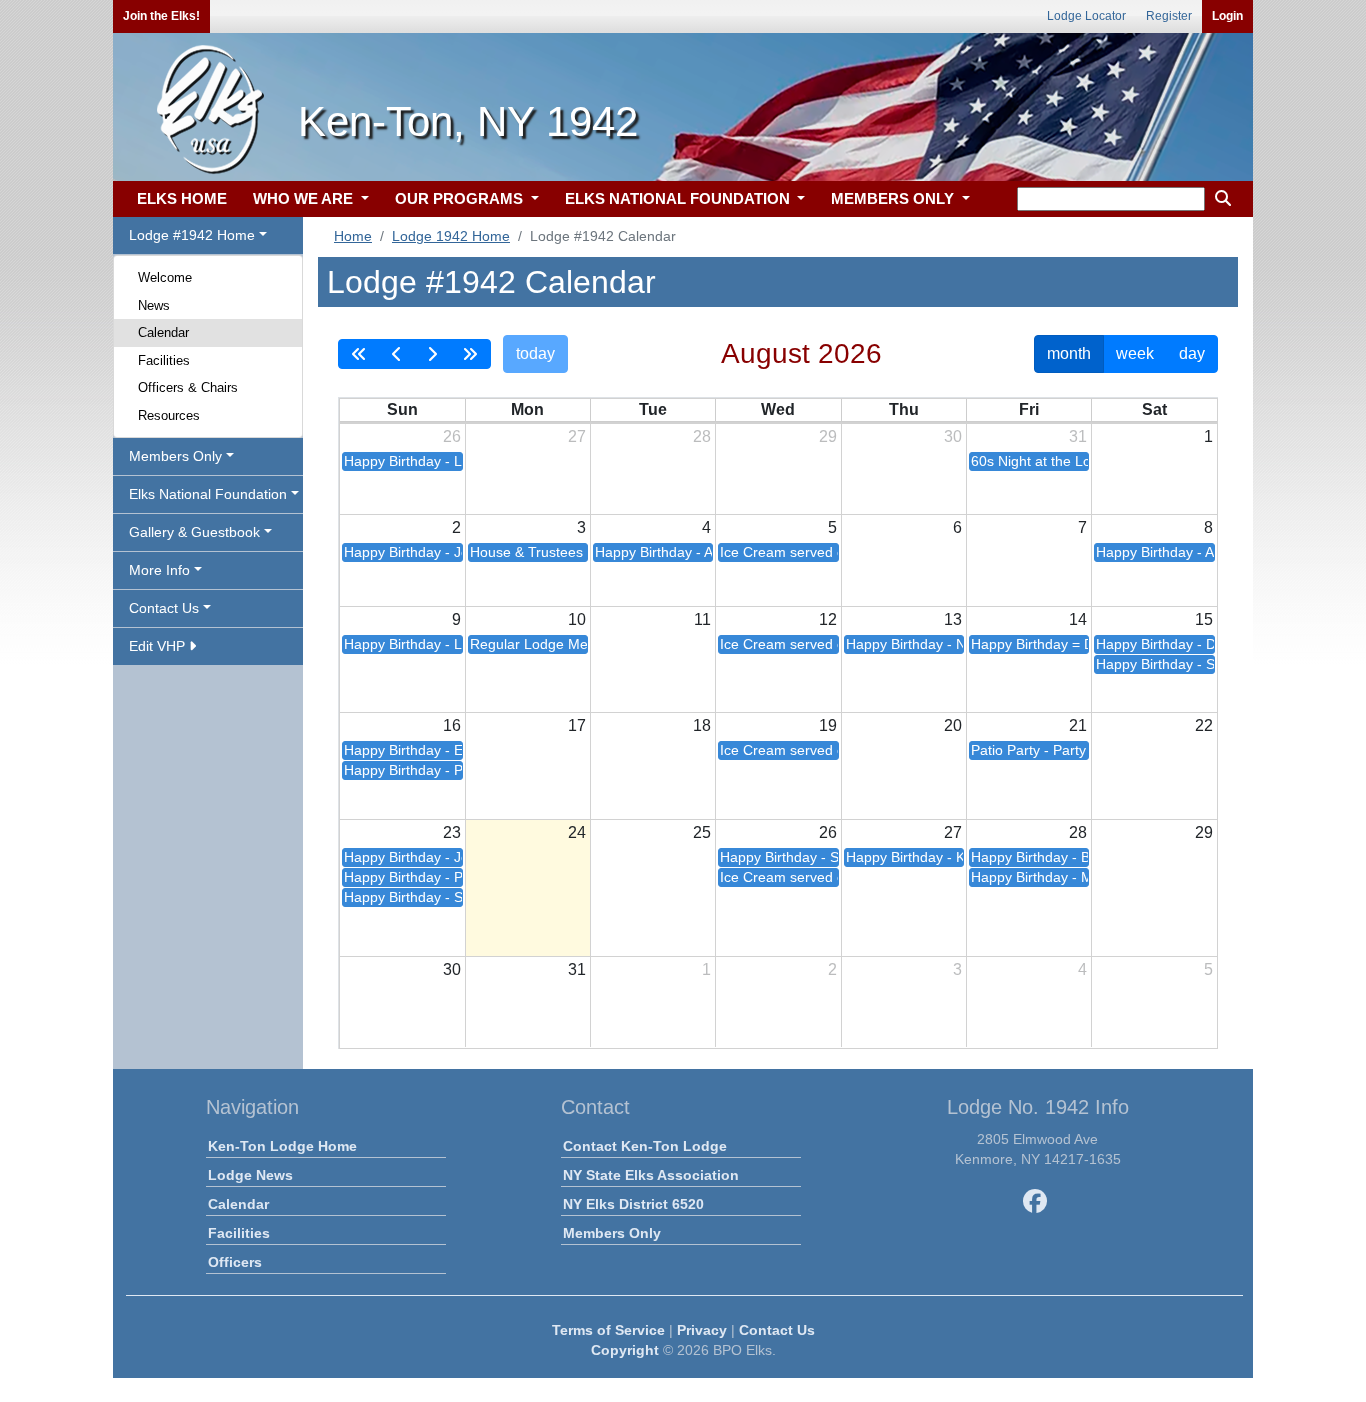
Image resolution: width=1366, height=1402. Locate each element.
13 (953, 619)
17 (577, 725)
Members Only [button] (175, 456)
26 (452, 436)
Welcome (165, 277)
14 (1078, 619)
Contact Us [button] (164, 608)
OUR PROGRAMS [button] (461, 198)
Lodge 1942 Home (451, 236)
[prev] (397, 354)
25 (702, 832)
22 (1204, 725)
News (154, 305)
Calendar (163, 332)
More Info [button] (159, 570)
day (1192, 353)
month (1069, 353)
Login (1227, 16)
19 (828, 725)
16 (452, 725)
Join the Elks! (161, 16)
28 (702, 436)
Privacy (702, 1330)
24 (577, 832)
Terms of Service (608, 1330)
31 (1078, 436)
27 (577, 436)
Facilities (164, 360)
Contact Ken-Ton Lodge (645, 1146)
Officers (235, 1262)
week (1135, 353)
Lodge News (250, 1175)
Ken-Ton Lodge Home (282, 1146)
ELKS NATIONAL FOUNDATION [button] (679, 198)
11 (702, 619)
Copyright (625, 1350)
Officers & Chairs (188, 387)
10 (577, 619)
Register (1169, 16)
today (535, 353)
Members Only (612, 1233)
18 (702, 725)
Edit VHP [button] (159, 646)
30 (953, 436)
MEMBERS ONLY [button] (894, 198)
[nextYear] (470, 354)
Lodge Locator (1086, 16)
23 (452, 832)
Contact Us (777, 1330)
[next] (432, 354)
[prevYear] (359, 354)
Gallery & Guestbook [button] (194, 532)
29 (828, 436)
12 (828, 619)
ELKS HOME (182, 198)
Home (353, 236)
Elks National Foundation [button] (208, 494)
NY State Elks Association (651, 1175)
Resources (169, 415)
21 (1078, 725)
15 (1204, 619)
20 (953, 725)
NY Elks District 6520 (633, 1204)
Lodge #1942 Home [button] (192, 235)
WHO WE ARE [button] (305, 198)
